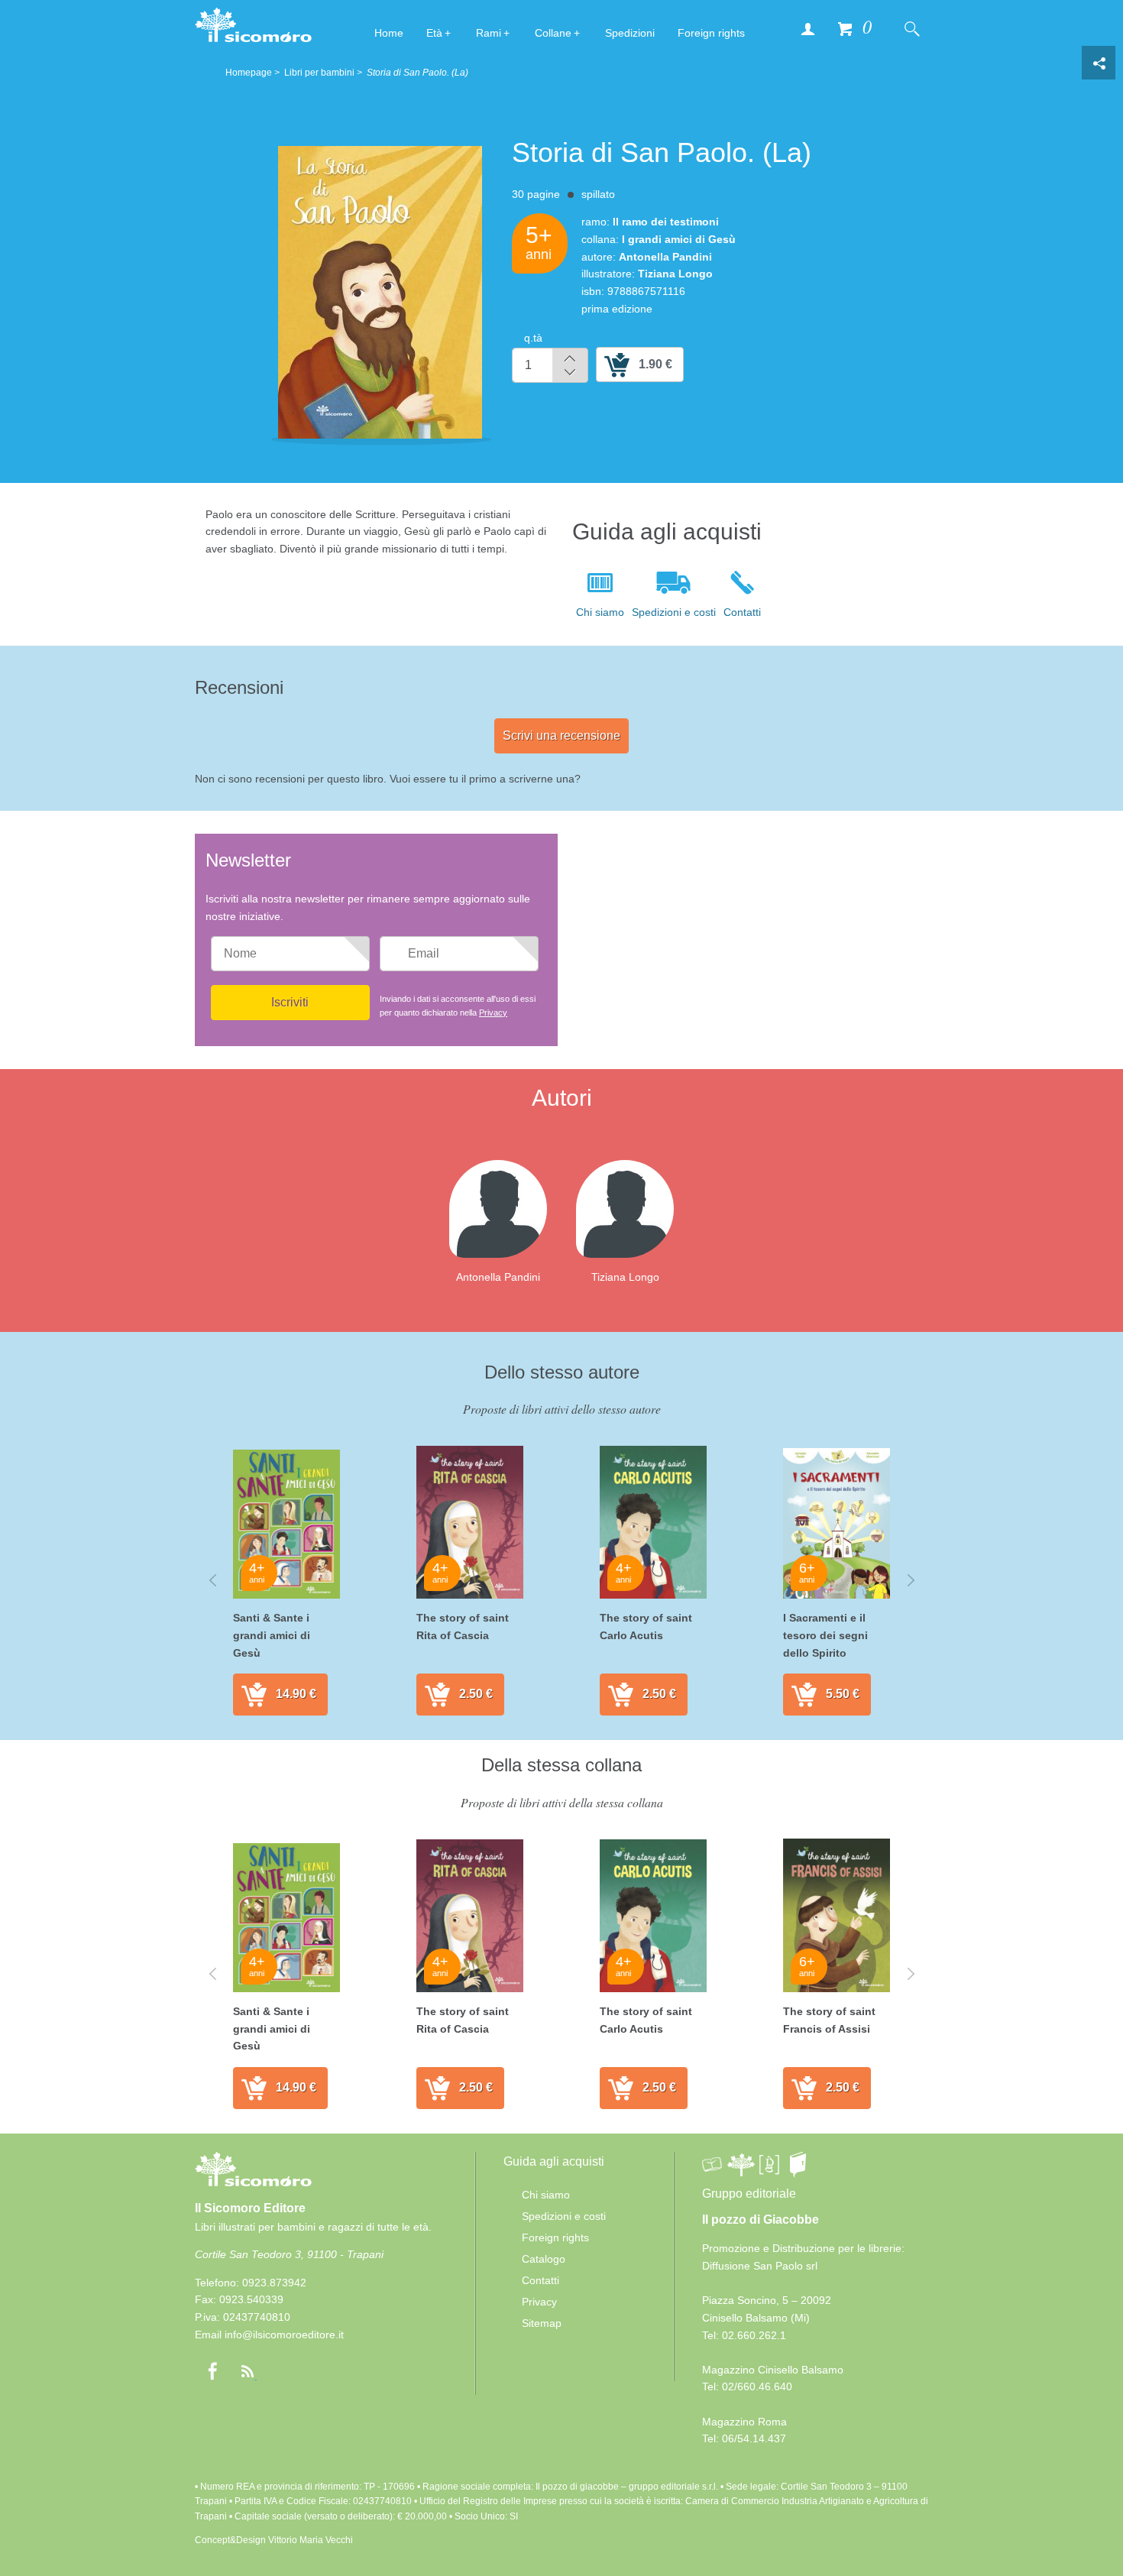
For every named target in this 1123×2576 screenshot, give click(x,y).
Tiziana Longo (625, 1277)
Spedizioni (630, 33)
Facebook (212, 2371)
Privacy (493, 1013)
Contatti (742, 612)
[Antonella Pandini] (510, 1208)
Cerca (911, 28)
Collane (553, 33)
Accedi (807, 28)
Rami (489, 33)
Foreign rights (711, 33)
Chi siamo (600, 612)
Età (434, 33)
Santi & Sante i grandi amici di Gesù (272, 1635)
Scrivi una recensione (561, 736)
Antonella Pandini (498, 1277)
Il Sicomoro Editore (250, 2208)
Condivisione (1099, 63)
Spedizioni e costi (674, 612)
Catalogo (544, 2259)
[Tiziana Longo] (637, 1208)
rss (248, 2371)
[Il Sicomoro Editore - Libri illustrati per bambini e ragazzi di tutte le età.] (253, 24)
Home (389, 33)
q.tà (533, 338)
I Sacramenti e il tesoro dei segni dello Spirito (825, 1635)
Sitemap (542, 2323)
